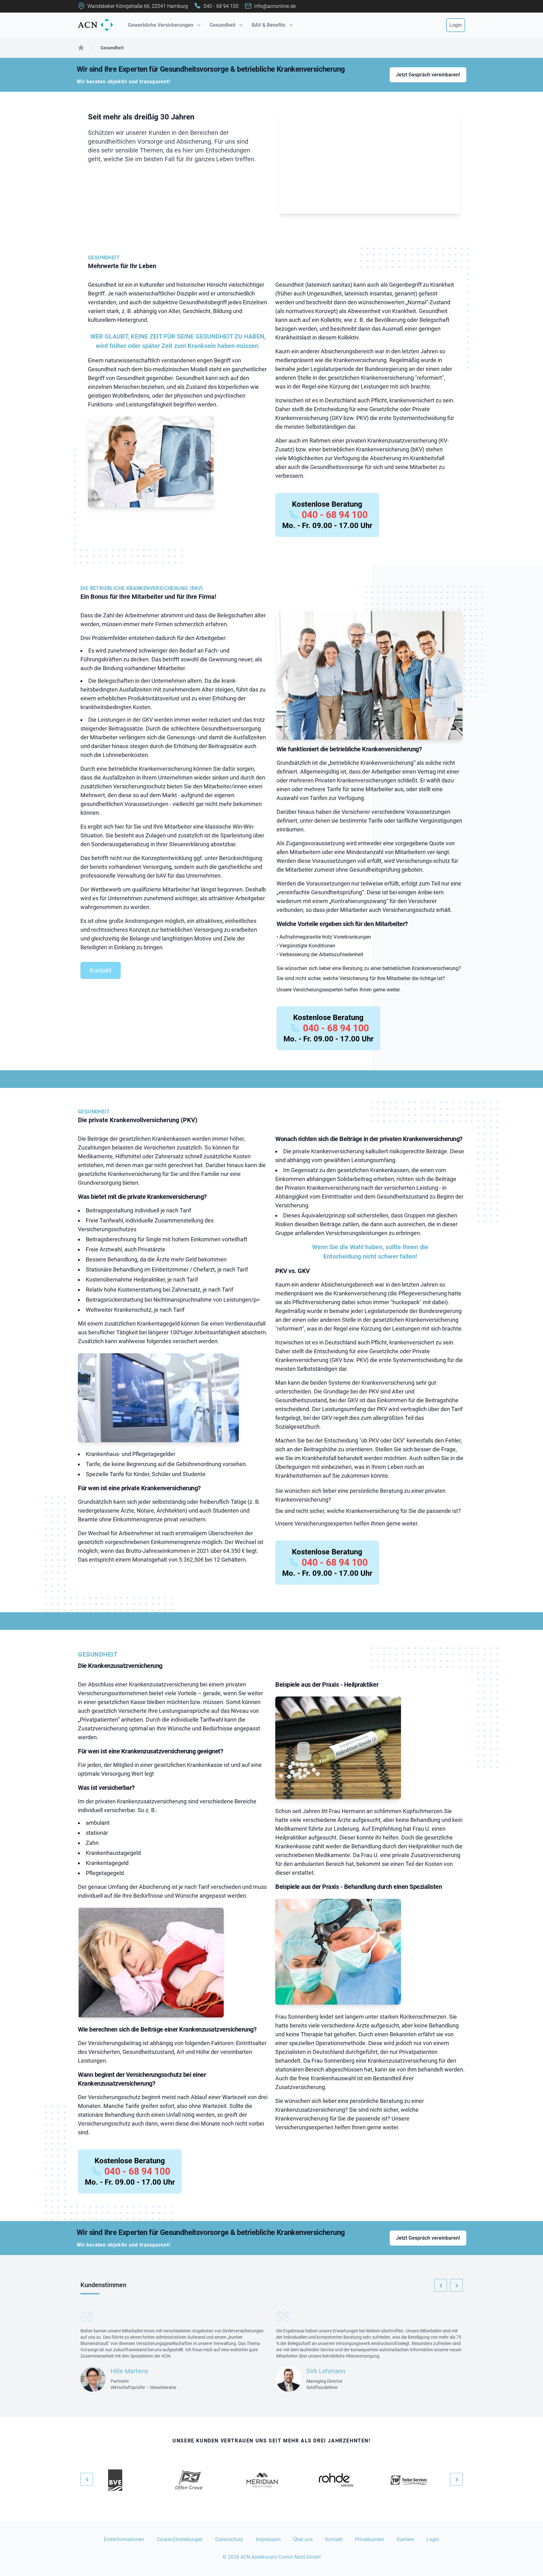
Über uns (303, 2539)
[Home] (81, 48)
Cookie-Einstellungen (180, 2539)
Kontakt (101, 970)
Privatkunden (370, 2539)
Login (456, 25)
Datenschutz (229, 2539)
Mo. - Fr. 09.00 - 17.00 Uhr (327, 526)
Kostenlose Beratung (327, 504)
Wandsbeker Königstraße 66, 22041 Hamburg (138, 6)
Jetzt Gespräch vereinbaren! (428, 75)
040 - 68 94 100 (335, 515)
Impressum (268, 2539)
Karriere (405, 2539)
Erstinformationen (124, 2539)
